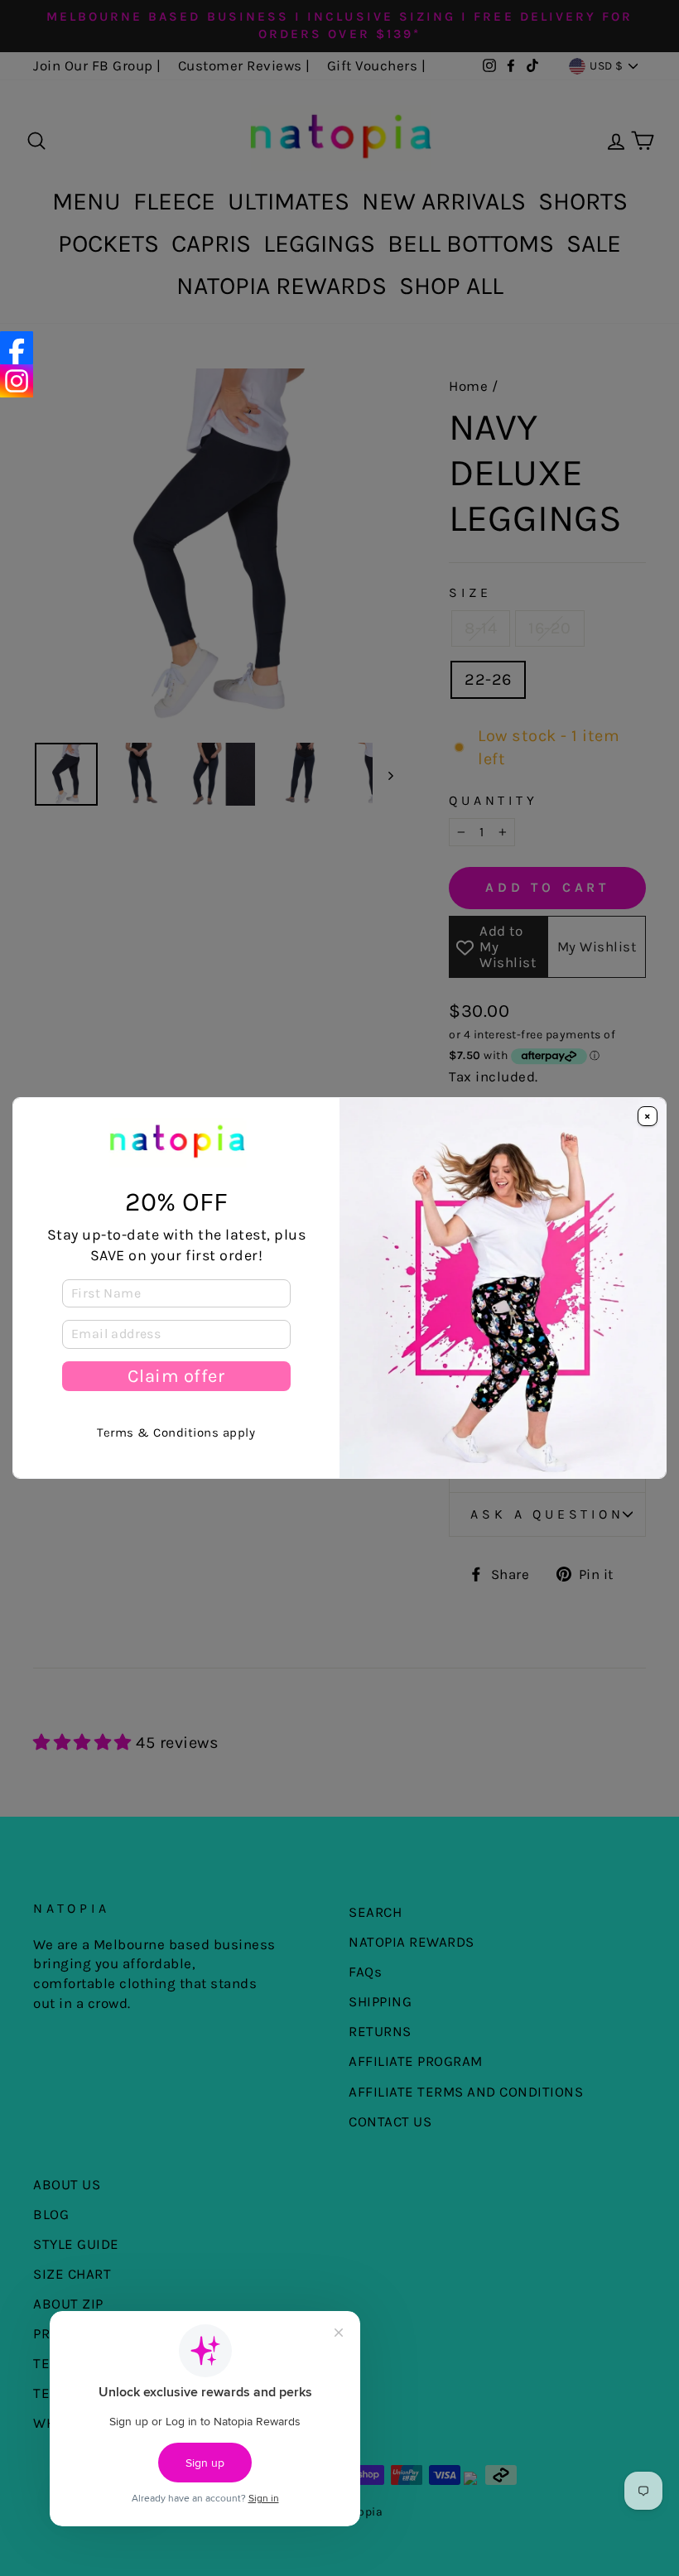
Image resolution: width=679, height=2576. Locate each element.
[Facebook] (17, 348)
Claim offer (176, 1376)
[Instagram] (17, 381)
